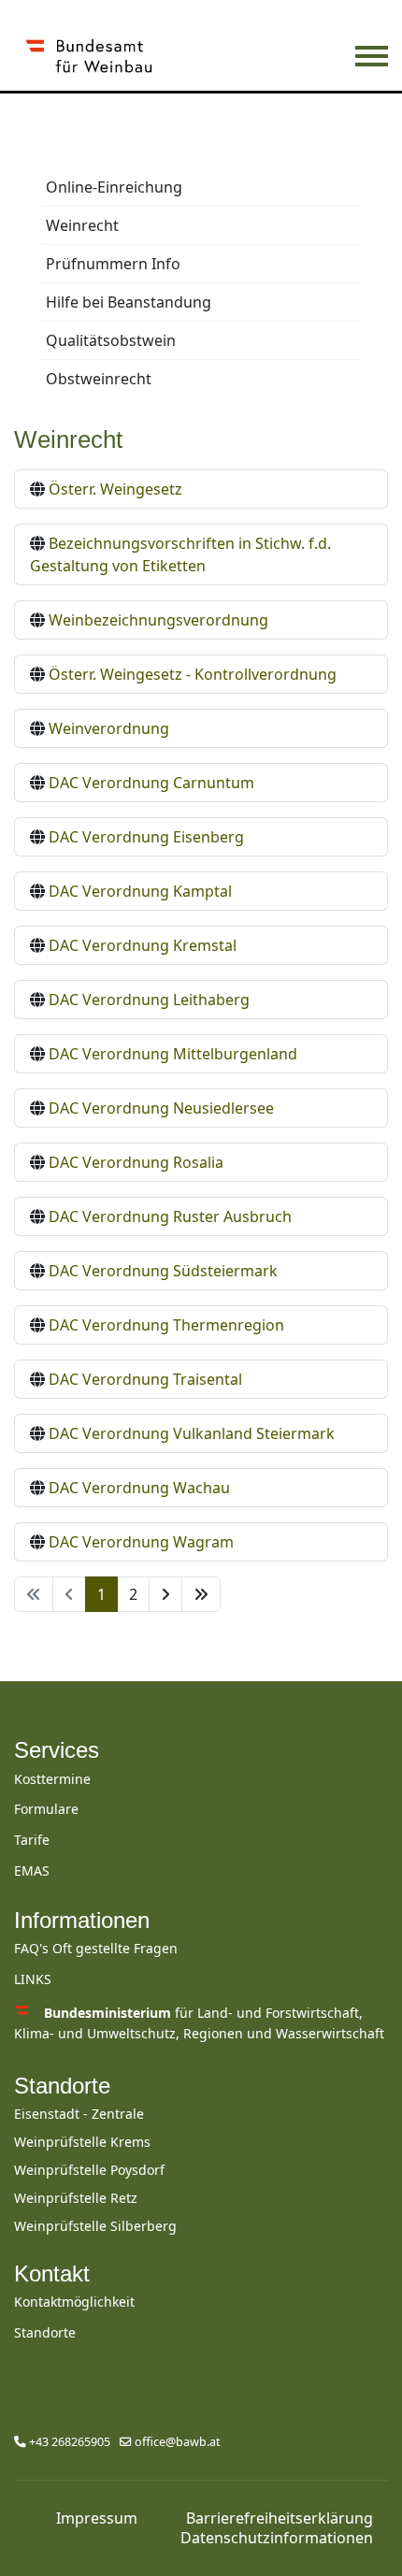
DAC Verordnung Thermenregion (166, 1325)
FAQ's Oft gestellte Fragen (96, 1948)
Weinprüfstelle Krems (82, 2142)
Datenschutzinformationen (277, 2538)
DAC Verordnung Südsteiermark (163, 1271)
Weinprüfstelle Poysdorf (89, 2170)
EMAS (32, 1871)
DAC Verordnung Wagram (141, 1542)
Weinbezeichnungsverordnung (158, 620)
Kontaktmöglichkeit (74, 2302)
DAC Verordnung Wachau (139, 1488)
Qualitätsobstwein (111, 340)
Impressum (97, 2518)
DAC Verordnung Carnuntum (151, 783)
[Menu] (372, 56)
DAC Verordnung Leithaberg (149, 1000)
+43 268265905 (70, 2442)
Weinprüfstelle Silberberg (95, 2226)
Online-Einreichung (114, 187)
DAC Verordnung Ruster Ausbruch (170, 1216)
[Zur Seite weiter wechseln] (165, 1594)
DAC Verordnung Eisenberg (146, 837)
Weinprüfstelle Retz (76, 2198)
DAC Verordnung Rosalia (136, 1162)
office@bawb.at (178, 2442)
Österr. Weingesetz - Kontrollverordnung (193, 674)
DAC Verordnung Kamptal (140, 891)
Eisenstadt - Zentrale (79, 2114)
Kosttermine (52, 1779)
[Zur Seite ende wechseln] (201, 1594)
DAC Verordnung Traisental (145, 1379)
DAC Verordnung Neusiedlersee (161, 1108)
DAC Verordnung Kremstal (143, 945)
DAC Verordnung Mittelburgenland (173, 1054)
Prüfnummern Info (113, 264)
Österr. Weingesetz (115, 489)
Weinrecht (82, 225)
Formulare (46, 1809)
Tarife (32, 1840)
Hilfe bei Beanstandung (129, 302)
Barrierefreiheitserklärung (280, 2518)
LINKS (33, 1979)
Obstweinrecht (99, 379)
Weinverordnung (109, 728)
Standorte (62, 2086)
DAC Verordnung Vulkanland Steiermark (192, 1433)
